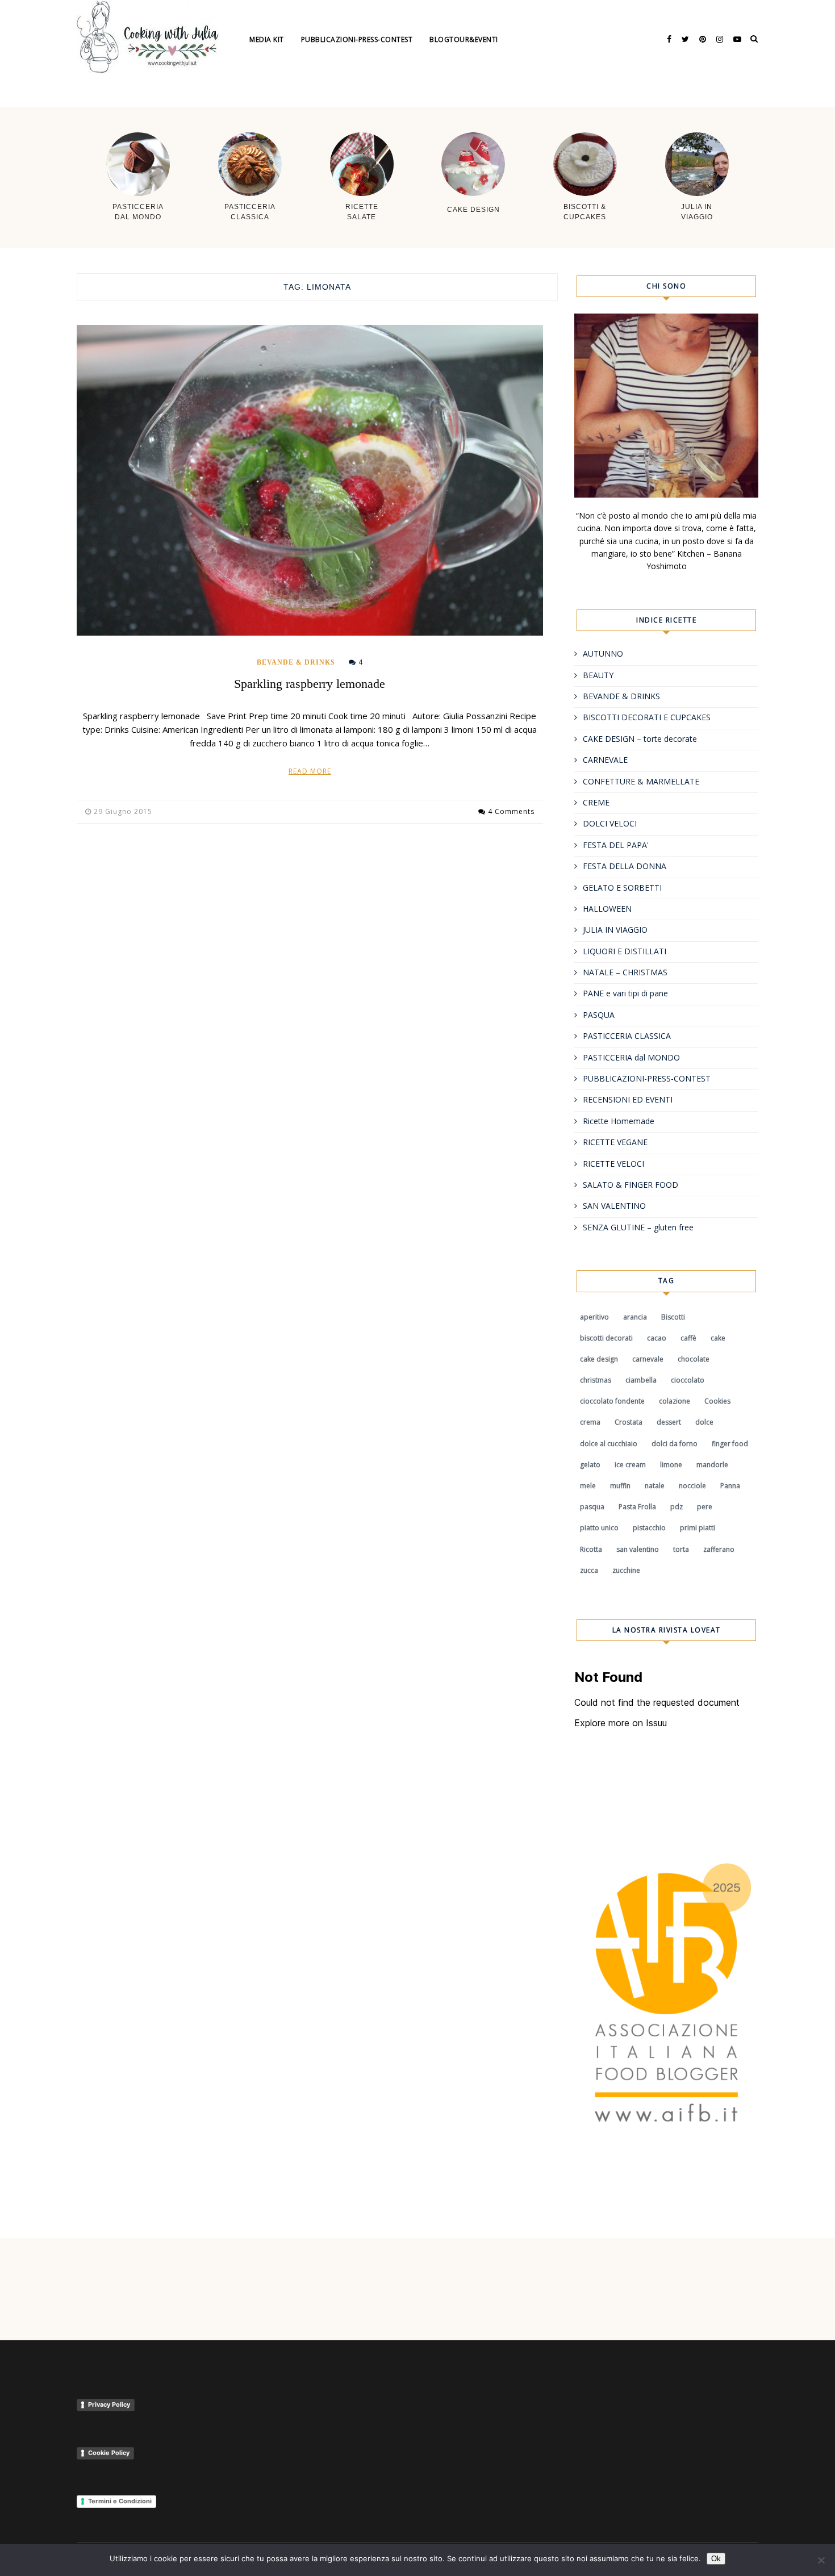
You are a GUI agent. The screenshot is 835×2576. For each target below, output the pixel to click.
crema (590, 1422)
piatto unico (599, 1528)
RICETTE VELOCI (613, 1164)
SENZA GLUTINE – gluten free (638, 1227)
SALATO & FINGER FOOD (631, 1185)
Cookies (717, 1401)
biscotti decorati (606, 1338)
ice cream (630, 1465)
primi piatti (698, 1528)
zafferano (719, 1549)
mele (588, 1486)
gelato (590, 1465)
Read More (310, 771)
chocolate (694, 1359)
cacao (657, 1338)
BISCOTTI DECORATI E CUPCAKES (647, 717)
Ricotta (591, 1549)
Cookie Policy (109, 2453)
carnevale (648, 1359)
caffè (688, 1338)
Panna (730, 1486)
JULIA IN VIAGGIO (615, 930)
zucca (589, 1570)
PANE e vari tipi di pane (625, 993)
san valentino (638, 1549)
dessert (669, 1422)
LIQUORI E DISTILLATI (625, 951)
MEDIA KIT (267, 39)
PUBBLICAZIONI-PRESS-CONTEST (647, 1078)
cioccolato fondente (612, 1401)
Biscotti (673, 1317)
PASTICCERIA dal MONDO (631, 1057)
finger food (730, 1444)
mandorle (712, 1465)
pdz (677, 1507)
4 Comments (511, 811)
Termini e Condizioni (120, 2501)
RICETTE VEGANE (615, 1142)
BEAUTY (598, 675)
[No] (821, 2560)
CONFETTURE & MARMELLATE (641, 781)
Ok (716, 2559)
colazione (675, 1401)
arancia (635, 1317)
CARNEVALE (605, 760)
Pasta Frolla (637, 1507)
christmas (596, 1380)
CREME (596, 802)
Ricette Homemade (619, 1121)
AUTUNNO (603, 654)
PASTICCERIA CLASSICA (627, 1036)
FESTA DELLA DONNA (625, 866)
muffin (620, 1486)
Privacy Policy (109, 2404)
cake (718, 1338)
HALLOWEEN (607, 909)
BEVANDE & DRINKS (296, 662)
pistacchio (649, 1528)
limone (671, 1465)
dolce (704, 1422)
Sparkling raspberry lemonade (310, 684)
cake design (599, 1359)
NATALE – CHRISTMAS (625, 972)
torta (681, 1549)
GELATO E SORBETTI (622, 888)
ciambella (641, 1380)
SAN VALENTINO (614, 1206)
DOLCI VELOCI (610, 823)
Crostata (629, 1422)
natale (655, 1486)
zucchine (626, 1570)
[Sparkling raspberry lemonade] (310, 480)
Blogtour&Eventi (464, 39)
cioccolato (688, 1380)
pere (705, 1507)
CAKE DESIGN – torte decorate (640, 739)
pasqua (592, 1507)
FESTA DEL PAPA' (616, 845)
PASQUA (599, 1015)
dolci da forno (675, 1444)
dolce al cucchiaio (609, 1444)
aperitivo (594, 1317)
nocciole (692, 1486)
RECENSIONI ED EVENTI (628, 1099)
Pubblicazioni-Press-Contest (357, 39)
